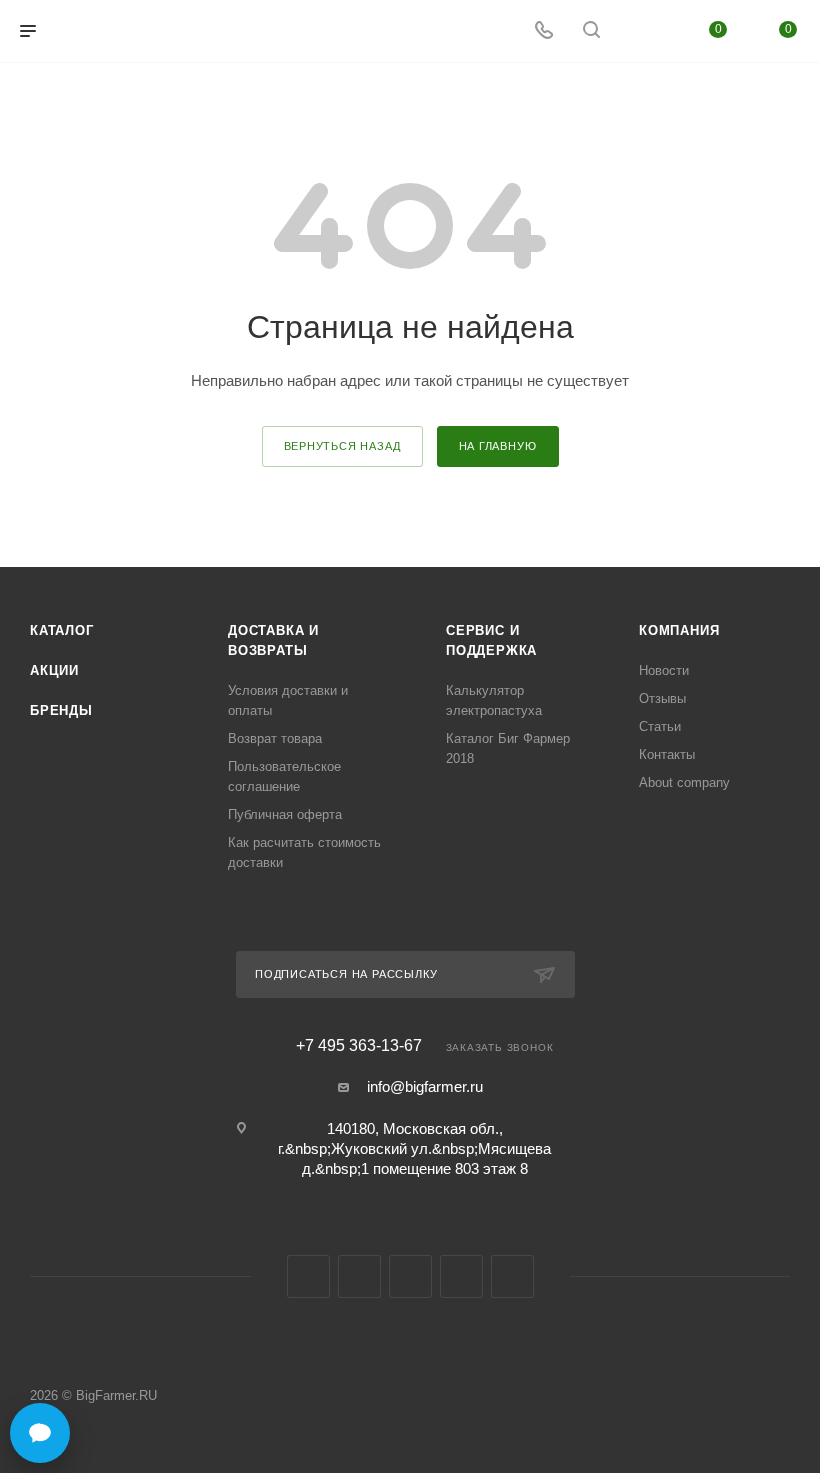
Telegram (359, 1276)
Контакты (667, 754)
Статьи (660, 726)
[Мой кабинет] (639, 31)
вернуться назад (342, 446)
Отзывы (662, 698)
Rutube (461, 1276)
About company (684, 782)
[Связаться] (40, 1433)
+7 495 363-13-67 (359, 1046)
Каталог (62, 630)
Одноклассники (410, 1276)
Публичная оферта (285, 814)
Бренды (61, 710)
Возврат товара (275, 738)
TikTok (512, 1276)
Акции (54, 670)
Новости (664, 670)
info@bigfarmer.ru (425, 1086)
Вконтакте (308, 1276)
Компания (679, 630)
